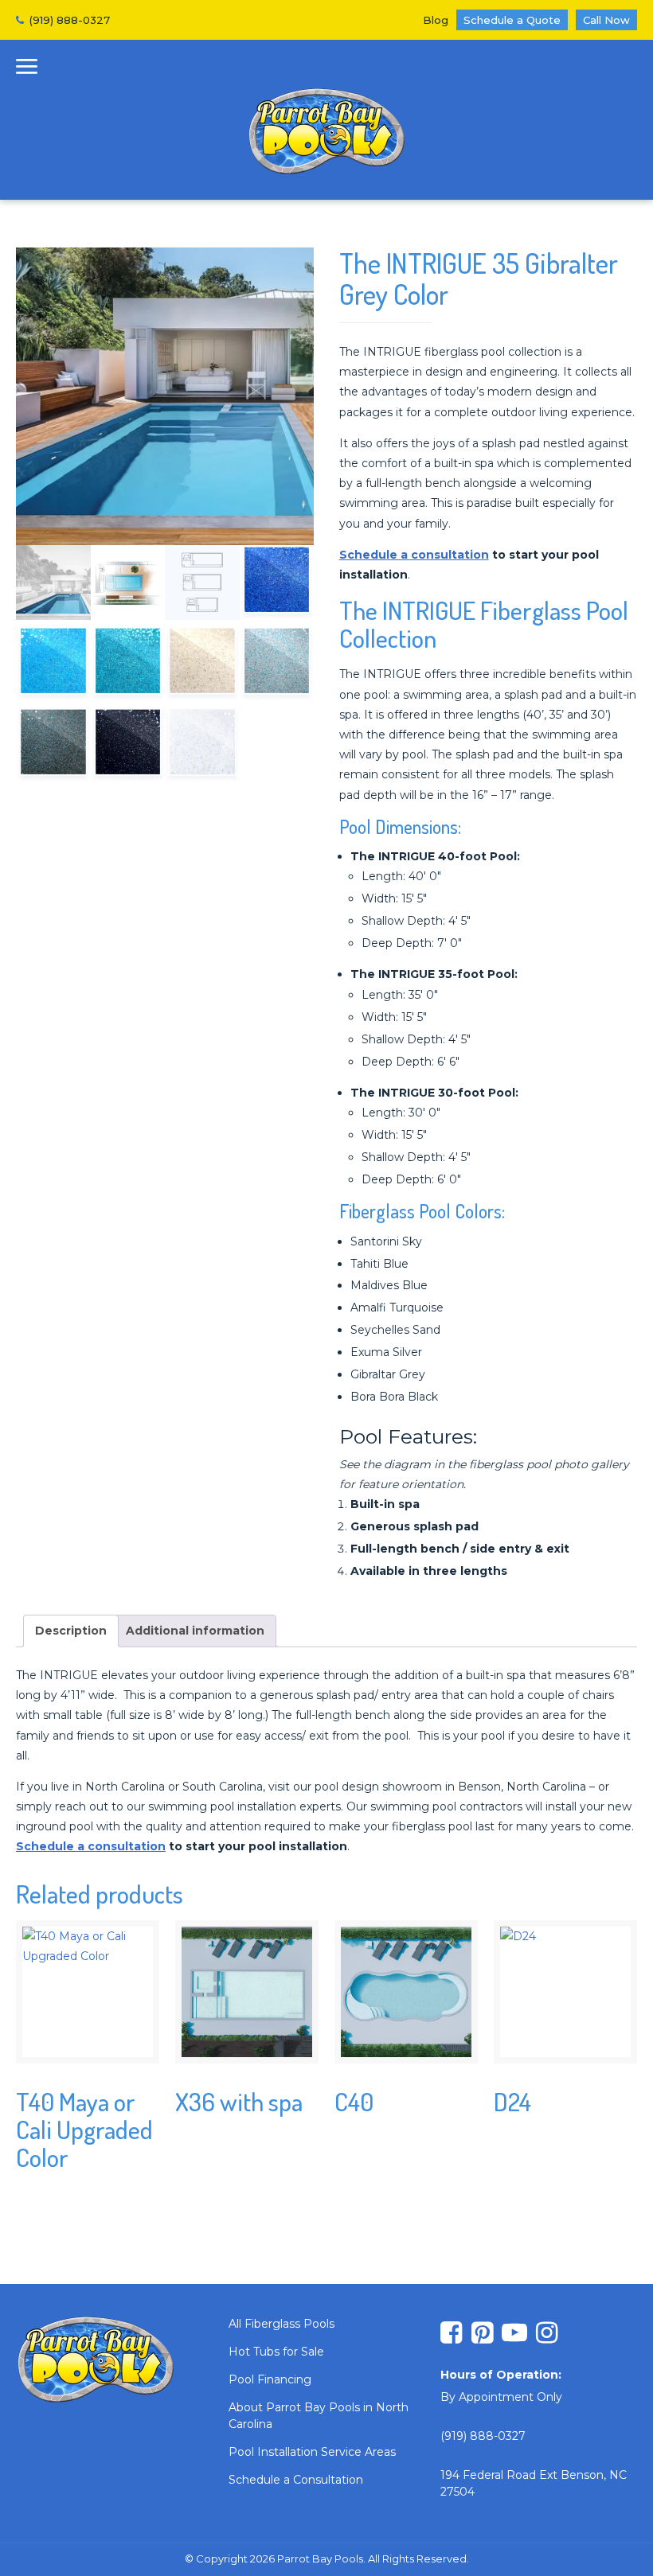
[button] (27, 69)
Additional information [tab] (195, 1631)
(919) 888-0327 (70, 20)
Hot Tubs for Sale (276, 2352)
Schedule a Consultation (296, 2480)
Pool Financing (270, 2379)
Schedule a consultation (414, 555)
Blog (436, 20)
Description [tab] (71, 1631)
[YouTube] (514, 2334)
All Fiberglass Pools (282, 2324)
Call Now (606, 20)
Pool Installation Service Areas (312, 2452)
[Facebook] (451, 2334)
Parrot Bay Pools (326, 132)
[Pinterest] (482, 2334)
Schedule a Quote (512, 20)
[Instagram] (547, 2334)
